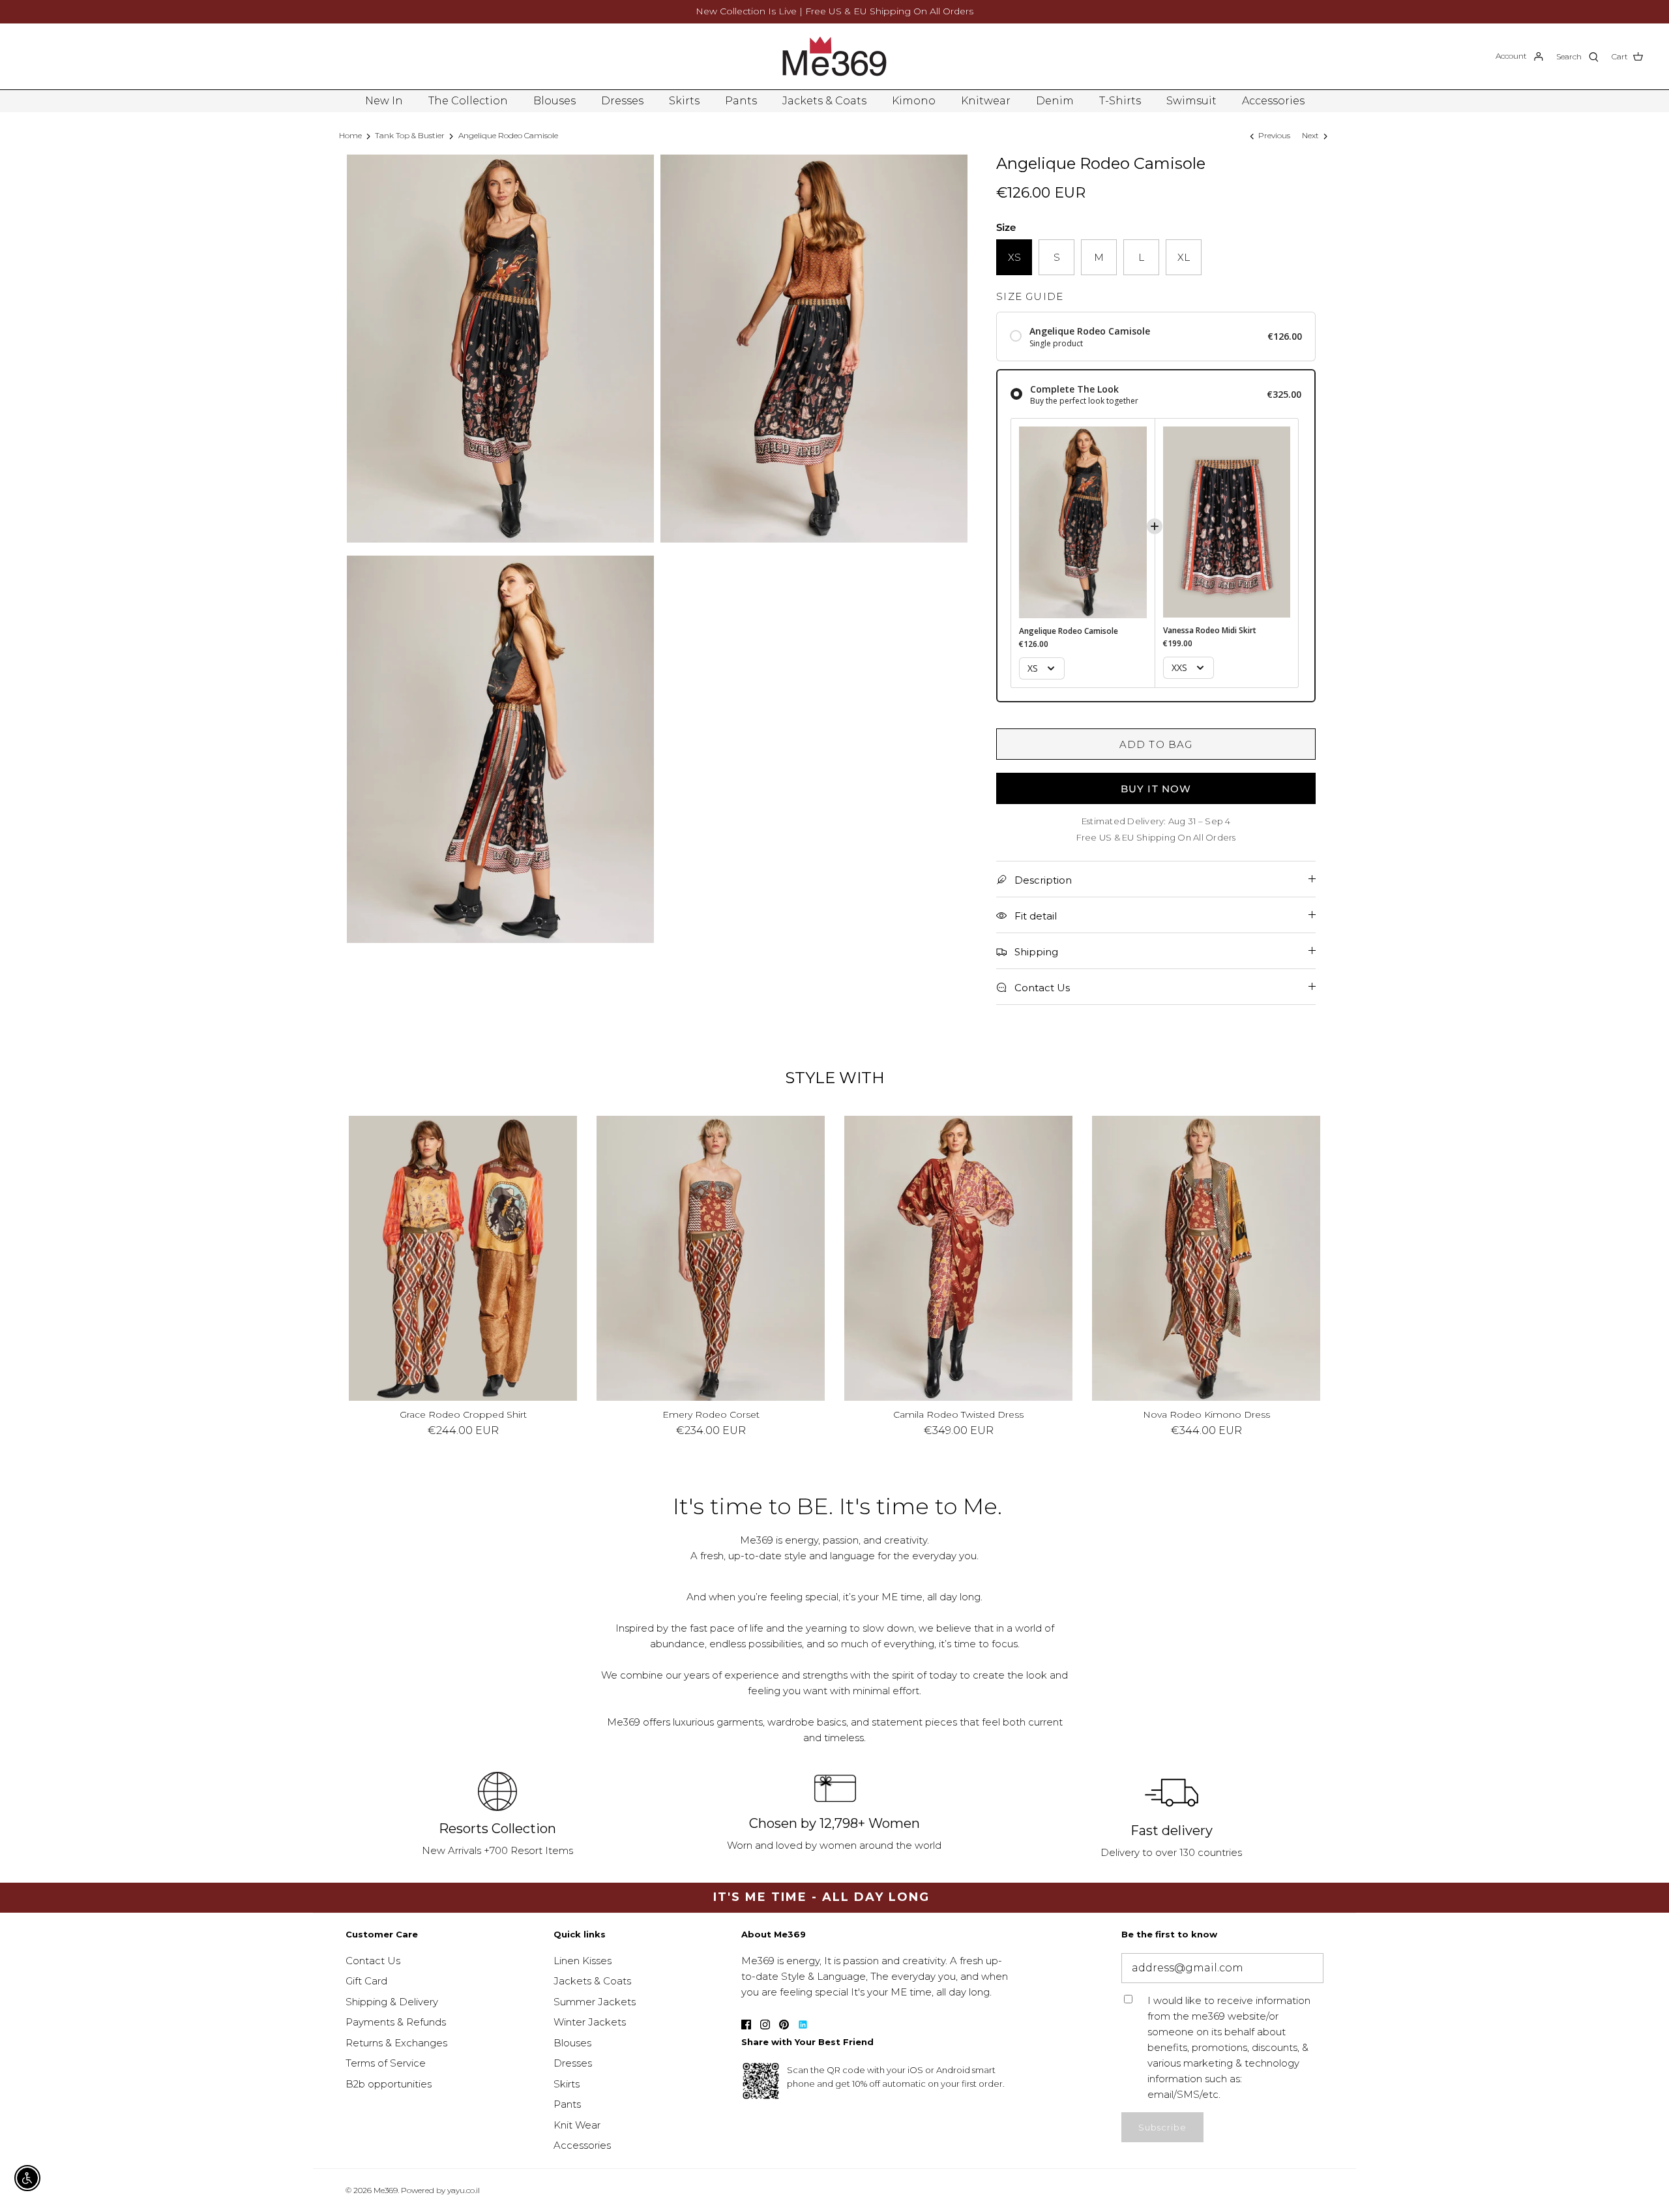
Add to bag (1156, 744)
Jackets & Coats (824, 101)
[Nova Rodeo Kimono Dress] (1206, 1259)
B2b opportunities (389, 2084)
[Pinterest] (784, 2025)
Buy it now (1156, 789)
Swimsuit (1191, 101)
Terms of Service (386, 2063)
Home (350, 135)
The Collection (468, 101)
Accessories (1273, 101)
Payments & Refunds (396, 2022)
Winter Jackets (590, 2022)
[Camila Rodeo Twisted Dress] (958, 1259)
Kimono (914, 101)
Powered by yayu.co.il (440, 2190)
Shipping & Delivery (392, 2002)
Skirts (684, 101)
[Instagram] (765, 2025)
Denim (1055, 101)
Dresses (622, 101)
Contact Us (373, 1961)
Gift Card (366, 1981)
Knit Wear (577, 2125)
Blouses (554, 101)
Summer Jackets (595, 2002)
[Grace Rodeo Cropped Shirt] (463, 1259)
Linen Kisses (583, 1961)
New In (384, 101)
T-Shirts (1120, 101)
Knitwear (986, 101)
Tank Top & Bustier (410, 135)
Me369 (386, 2190)
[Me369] (834, 56)
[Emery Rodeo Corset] (711, 1259)
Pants (741, 101)
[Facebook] (746, 2025)
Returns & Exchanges (396, 2043)
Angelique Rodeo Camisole (508, 135)
